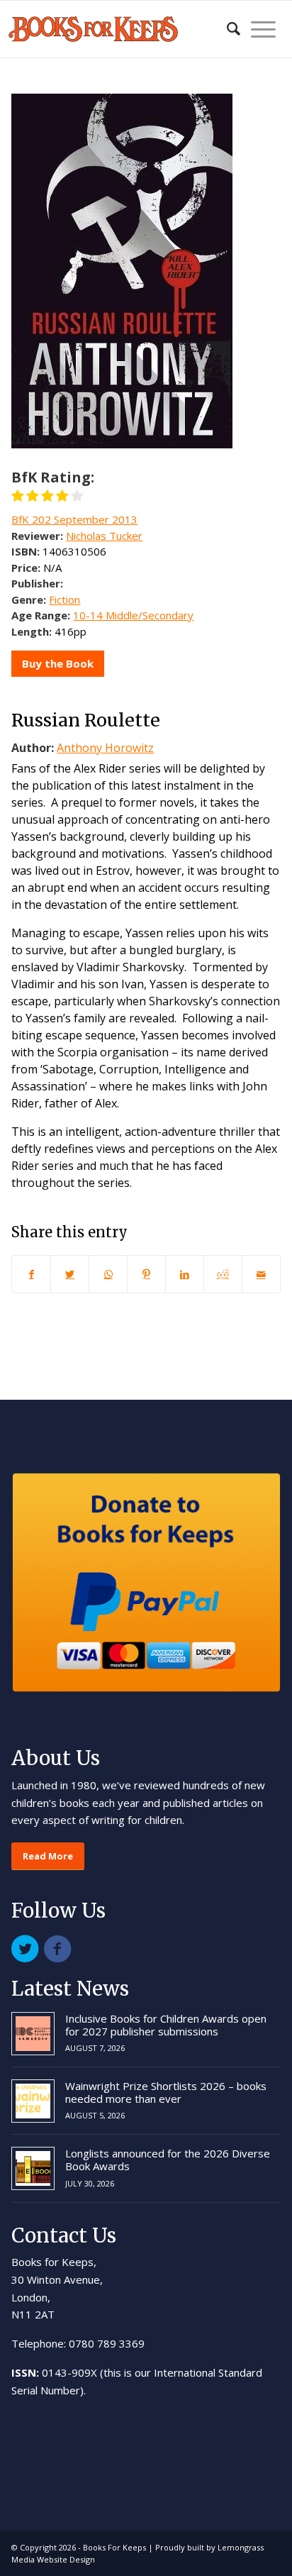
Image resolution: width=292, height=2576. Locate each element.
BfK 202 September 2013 (74, 519)
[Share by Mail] (261, 1274)
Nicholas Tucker (104, 536)
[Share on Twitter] (70, 1274)
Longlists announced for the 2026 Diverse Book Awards (168, 2160)
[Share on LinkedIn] (185, 1274)
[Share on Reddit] (223, 1274)
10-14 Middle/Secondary (133, 615)
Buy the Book (58, 663)
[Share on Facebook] (31, 1274)
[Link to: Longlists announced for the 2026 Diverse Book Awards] (33, 2168)
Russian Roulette (86, 720)
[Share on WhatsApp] (108, 1274)
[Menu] (258, 29)
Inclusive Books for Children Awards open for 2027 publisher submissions (166, 2025)
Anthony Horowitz (105, 748)
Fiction (64, 599)
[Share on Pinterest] (146, 1274)
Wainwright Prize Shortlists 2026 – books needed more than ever (166, 2092)
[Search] (226, 29)
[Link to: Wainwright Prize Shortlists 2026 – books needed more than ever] (33, 2101)
